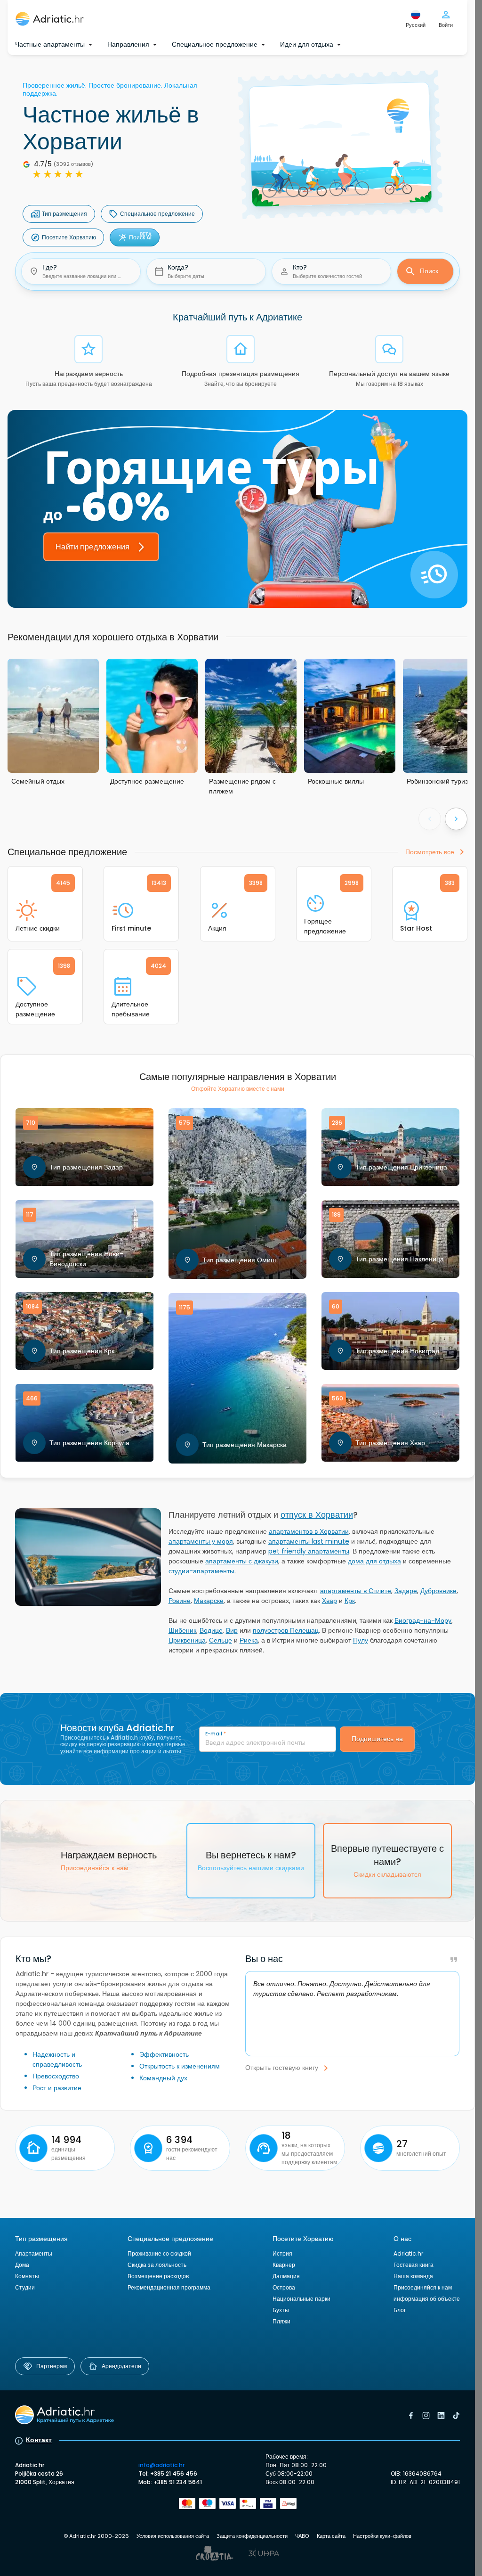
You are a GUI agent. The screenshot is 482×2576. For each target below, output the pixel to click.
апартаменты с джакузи (242, 1561)
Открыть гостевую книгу (282, 2068)
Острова (284, 2287)
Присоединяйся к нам (423, 2287)
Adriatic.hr (408, 2253)
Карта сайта (331, 2536)
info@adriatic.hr (161, 2465)
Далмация (286, 2276)
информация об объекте (427, 2299)
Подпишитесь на (377, 1739)
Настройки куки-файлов (382, 2536)
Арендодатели (121, 2366)
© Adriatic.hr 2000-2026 (96, 2536)
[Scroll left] (430, 819)
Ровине (180, 1601)
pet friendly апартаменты (309, 1551)
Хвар (329, 1601)
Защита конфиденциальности (252, 2536)
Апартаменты (34, 2253)
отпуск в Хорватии (317, 1515)
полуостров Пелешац (286, 1630)
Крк (350, 1601)
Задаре (406, 1591)
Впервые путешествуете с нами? (387, 1860)
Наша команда (413, 2276)
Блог (400, 2310)
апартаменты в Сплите (356, 1591)
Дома (22, 2265)
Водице (211, 1630)
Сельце (221, 1640)
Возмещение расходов (158, 2276)
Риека (249, 1640)
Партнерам (52, 2366)
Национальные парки (301, 2299)
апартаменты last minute (309, 1541)
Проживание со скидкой (159, 2253)
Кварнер (284, 2265)
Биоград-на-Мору (423, 1620)
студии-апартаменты (201, 1571)
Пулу (361, 1640)
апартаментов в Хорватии (309, 1531)
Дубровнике (438, 1591)
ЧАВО (302, 2536)
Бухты (281, 2310)
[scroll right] (456, 819)
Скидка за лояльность (157, 2265)
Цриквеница (187, 1640)
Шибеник (182, 1630)
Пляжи (281, 2321)
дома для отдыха (374, 1561)
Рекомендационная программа (169, 2287)
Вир (232, 1630)
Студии (25, 2287)
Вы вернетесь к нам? (251, 1860)
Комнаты (27, 2276)
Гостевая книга (414, 2265)
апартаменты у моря (201, 1541)
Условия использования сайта (173, 2536)
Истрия (282, 2253)
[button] (81, 271)
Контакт (39, 2440)
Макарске (209, 1601)
